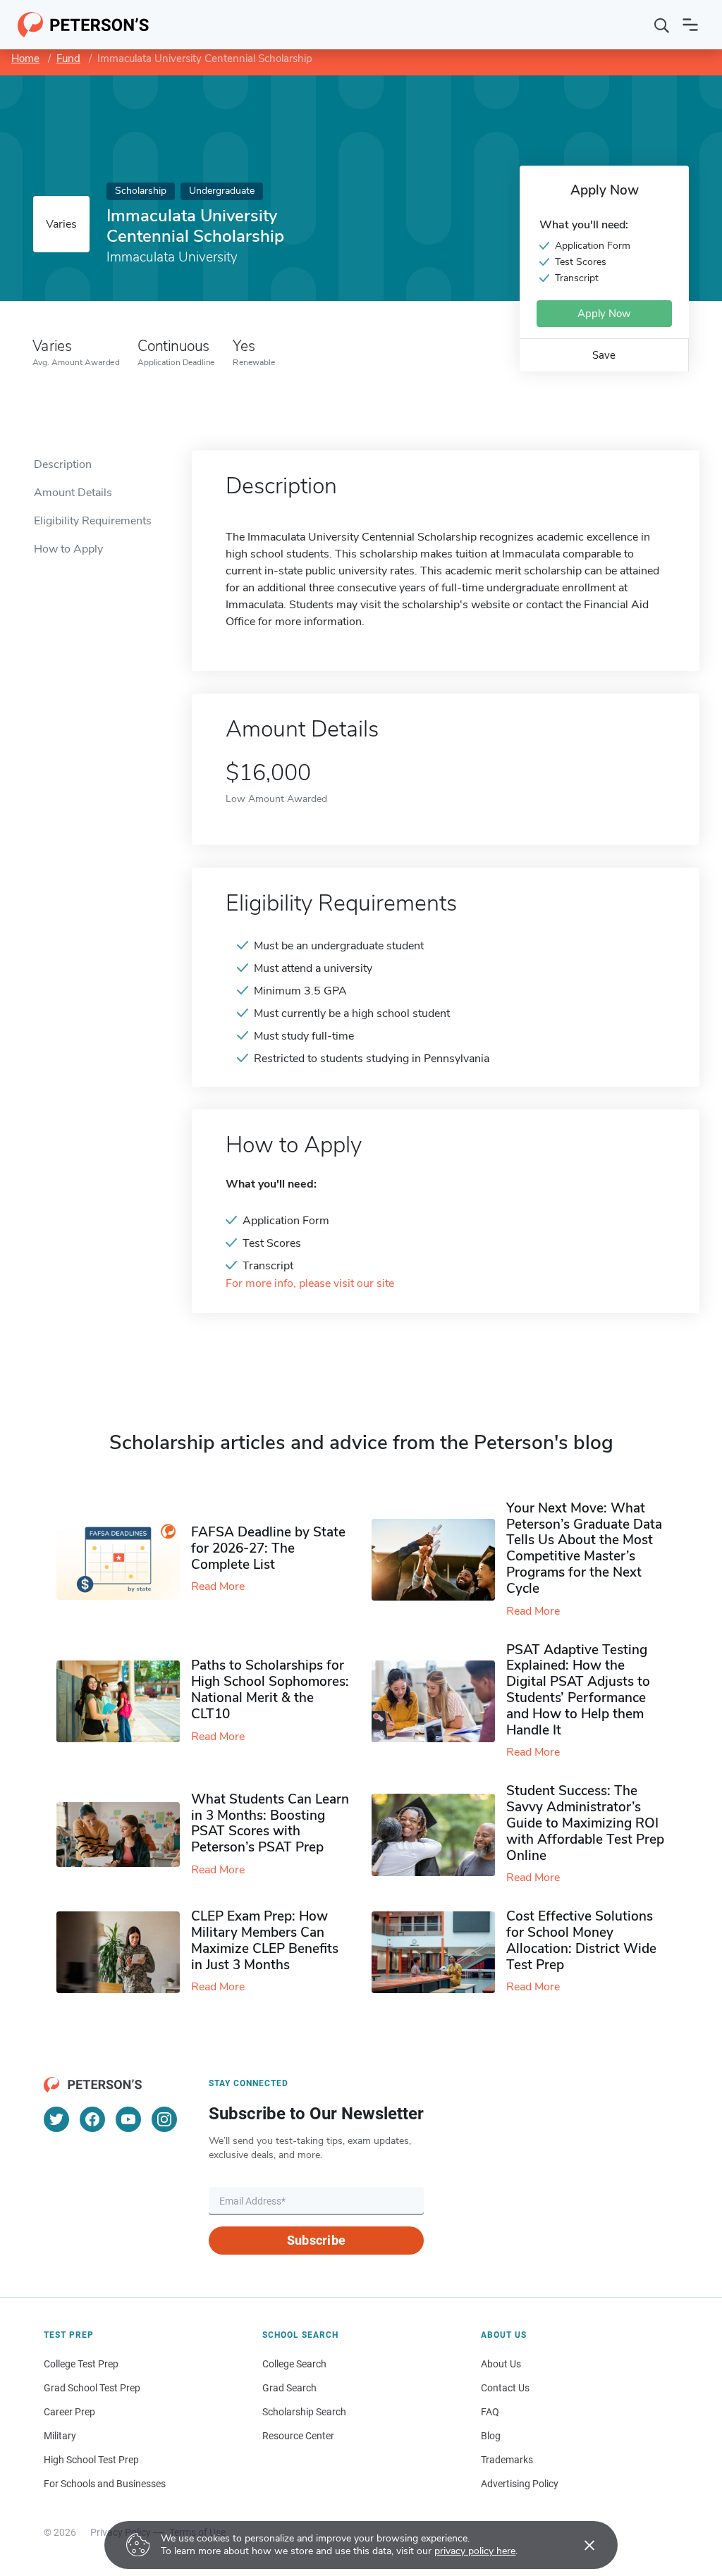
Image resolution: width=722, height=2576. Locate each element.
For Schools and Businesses (105, 2484)
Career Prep (69, 2412)
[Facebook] (92, 2119)
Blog (491, 2436)
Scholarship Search (304, 2412)
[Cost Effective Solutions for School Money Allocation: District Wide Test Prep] (439, 1953)
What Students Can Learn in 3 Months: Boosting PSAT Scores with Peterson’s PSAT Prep (270, 1823)
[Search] (662, 25)
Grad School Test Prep (92, 2388)
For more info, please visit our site (310, 1284)
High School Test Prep (91, 2460)
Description (63, 464)
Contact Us (505, 2388)
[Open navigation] (690, 25)
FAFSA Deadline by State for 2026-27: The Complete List (268, 1548)
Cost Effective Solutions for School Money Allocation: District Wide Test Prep (581, 1940)
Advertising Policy (520, 2484)
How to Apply (68, 549)
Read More (218, 1586)
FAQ (490, 2412)
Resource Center (298, 2436)
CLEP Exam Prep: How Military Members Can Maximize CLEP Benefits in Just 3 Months (265, 1940)
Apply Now (604, 314)
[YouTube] (128, 2119)
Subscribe (316, 2240)
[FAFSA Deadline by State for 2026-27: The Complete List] (124, 1560)
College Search (294, 2364)
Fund (68, 58)
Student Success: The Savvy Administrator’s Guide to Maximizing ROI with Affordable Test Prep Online (585, 1823)
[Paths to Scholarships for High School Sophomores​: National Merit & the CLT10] (124, 1702)
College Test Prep (81, 2364)
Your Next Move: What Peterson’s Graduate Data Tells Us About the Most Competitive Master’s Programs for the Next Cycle (584, 1548)
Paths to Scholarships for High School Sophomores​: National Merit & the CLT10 (270, 1689)
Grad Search (289, 2388)
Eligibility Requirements (93, 521)
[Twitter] (56, 2119)
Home (25, 58)
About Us (501, 2364)
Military (60, 2436)
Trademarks (507, 2460)
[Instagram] (164, 2119)
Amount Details (73, 493)
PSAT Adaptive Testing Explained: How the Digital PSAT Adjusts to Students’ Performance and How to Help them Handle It (578, 1690)
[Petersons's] (84, 25)
